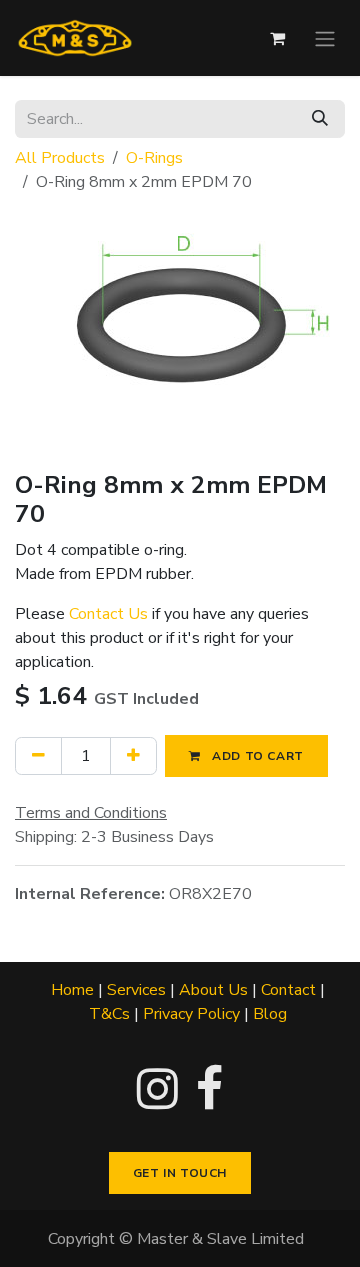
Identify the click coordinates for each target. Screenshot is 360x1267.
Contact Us (108, 614)
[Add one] (133, 756)
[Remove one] (38, 756)
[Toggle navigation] (325, 37)
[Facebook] (209, 1089)
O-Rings (154, 158)
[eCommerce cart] (277, 38)
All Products (60, 158)
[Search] (320, 119)
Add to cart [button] (256, 756)
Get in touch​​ (180, 1173)
